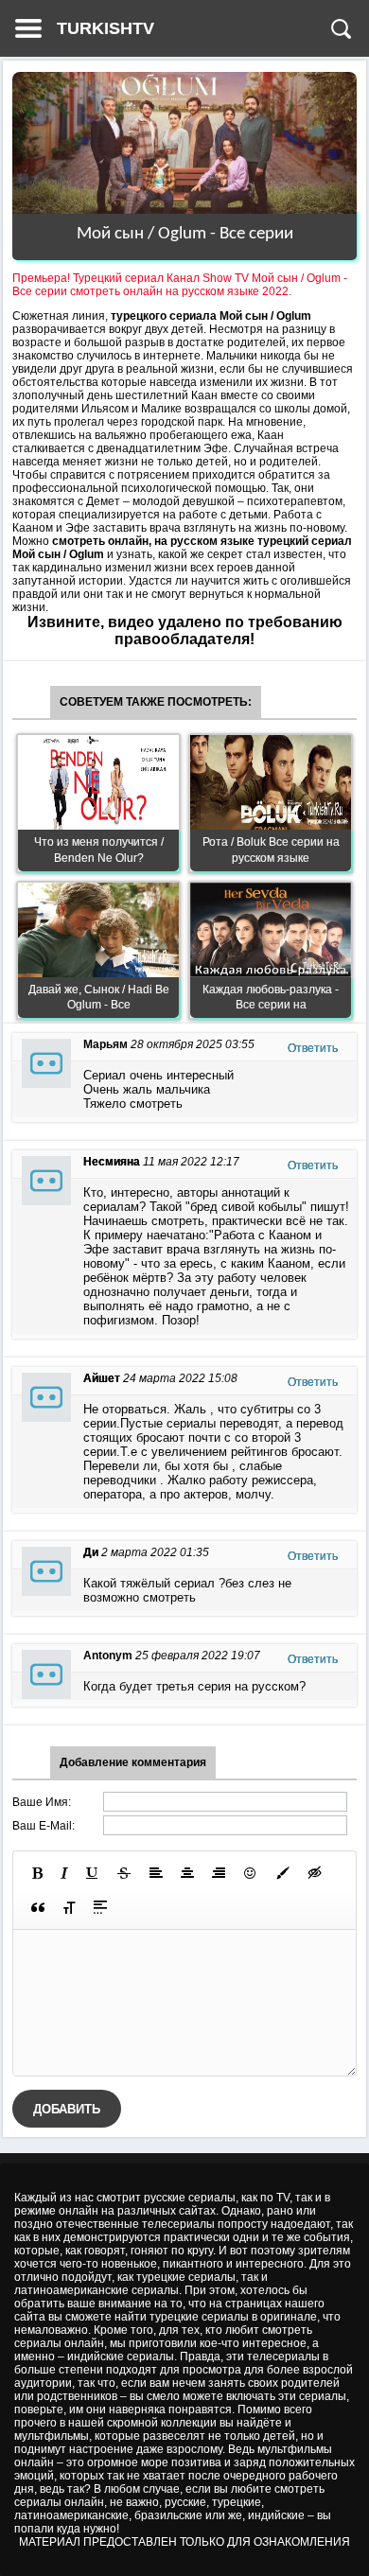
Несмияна (112, 1162)
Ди (91, 1552)
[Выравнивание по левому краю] (156, 1873)
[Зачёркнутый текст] (124, 1873)
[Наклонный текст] (64, 1873)
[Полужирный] (37, 1873)
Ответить (313, 1048)
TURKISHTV (105, 28)
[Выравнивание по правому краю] (219, 1873)
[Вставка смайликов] (251, 1873)
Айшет (102, 1378)
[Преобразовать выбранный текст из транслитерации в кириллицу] (69, 1907)
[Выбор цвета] (283, 1873)
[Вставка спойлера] (100, 1907)
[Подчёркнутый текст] (93, 1873)
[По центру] (187, 1873)
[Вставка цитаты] (38, 1907)
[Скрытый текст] (315, 1873)
